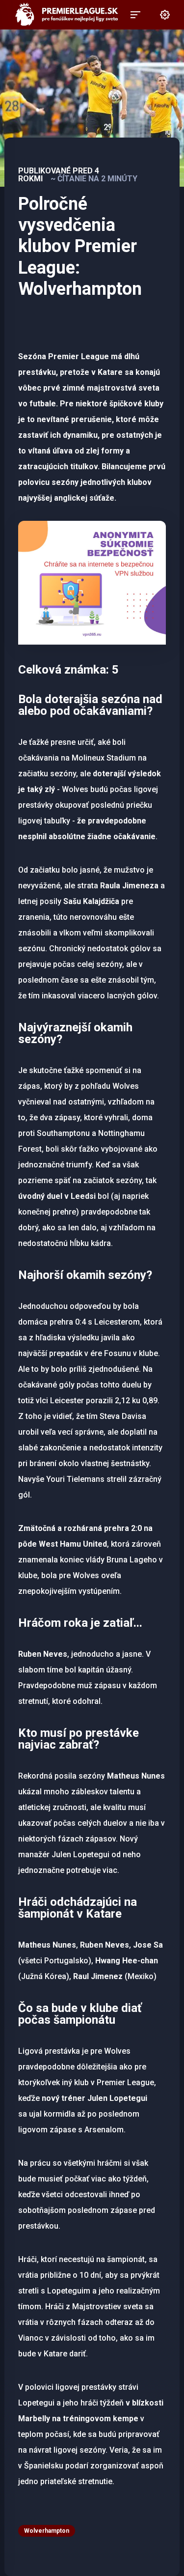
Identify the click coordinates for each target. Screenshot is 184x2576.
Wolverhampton (47, 2531)
